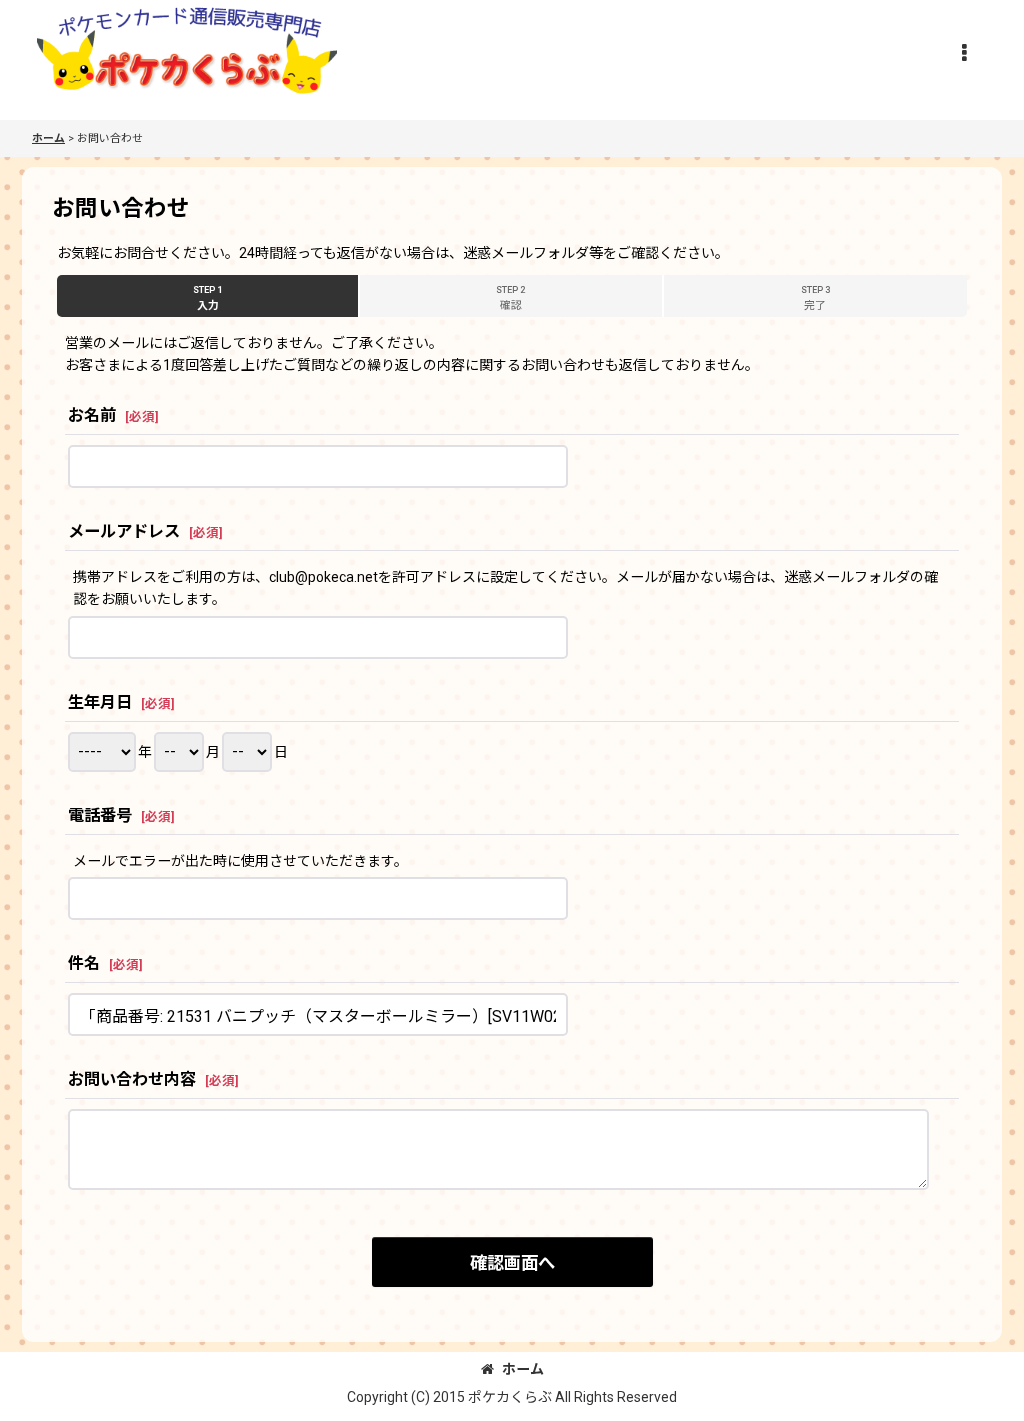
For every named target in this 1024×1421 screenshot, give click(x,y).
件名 (84, 963)
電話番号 (100, 815)
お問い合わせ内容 (132, 1079)
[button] (964, 53)
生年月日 (100, 702)
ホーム (523, 1369)
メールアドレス (124, 531)
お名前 (92, 415)
